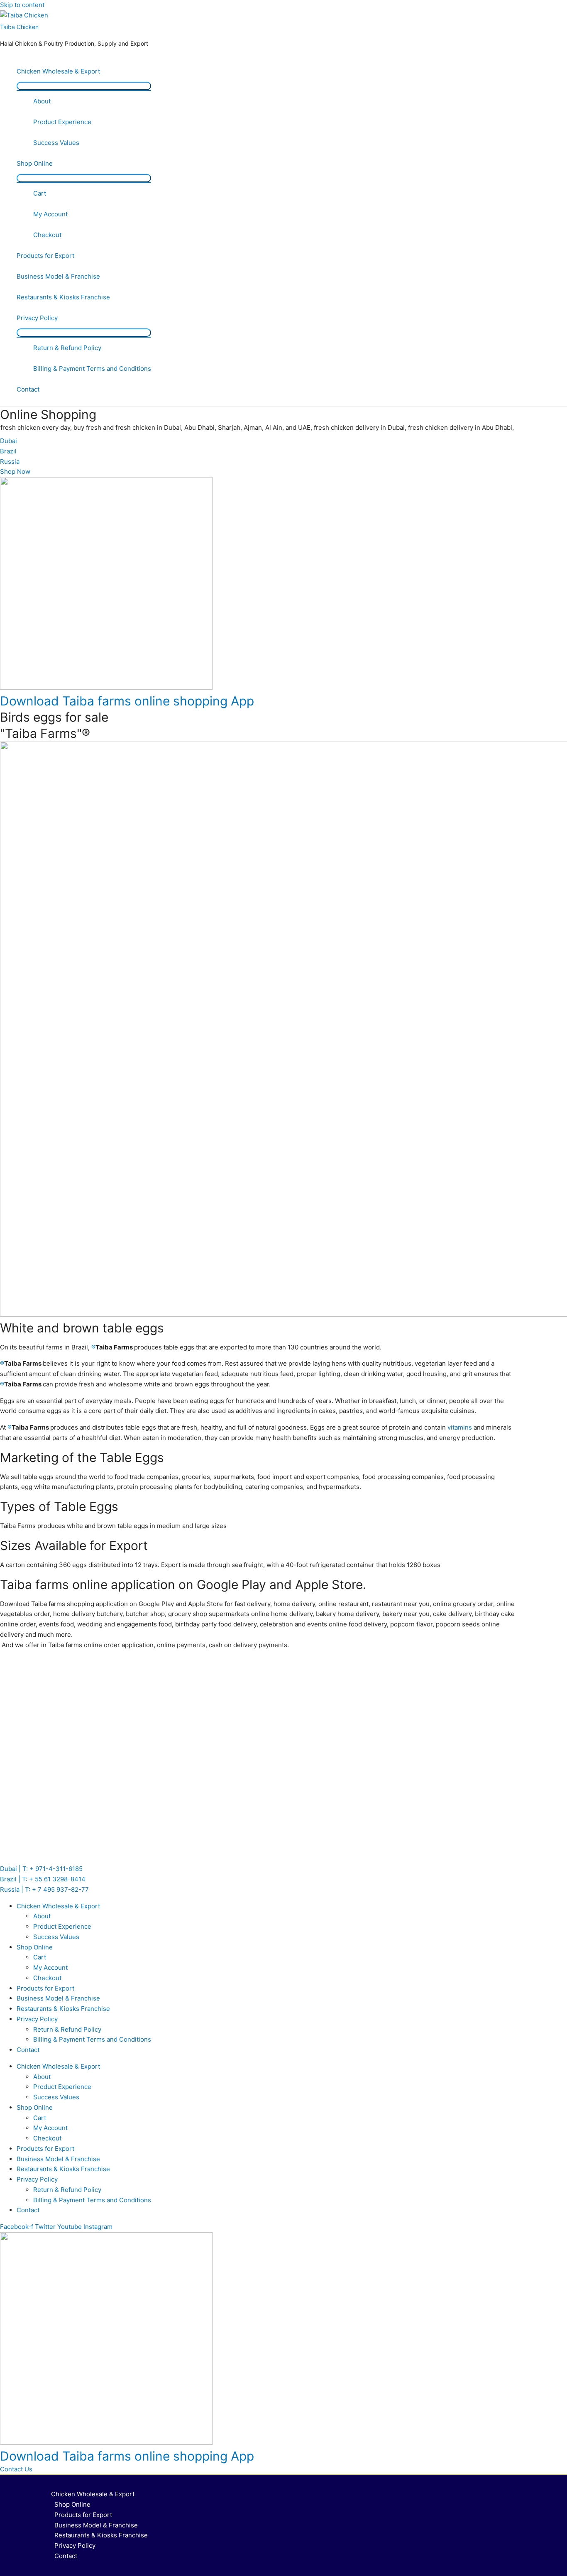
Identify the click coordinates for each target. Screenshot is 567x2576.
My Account (50, 214)
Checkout (47, 235)
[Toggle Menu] (84, 86)
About (42, 101)
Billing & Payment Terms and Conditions (92, 369)
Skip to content (22, 5)
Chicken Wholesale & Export (58, 71)
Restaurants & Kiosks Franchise (63, 297)
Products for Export (45, 256)
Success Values (56, 143)
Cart (40, 193)
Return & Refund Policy (67, 348)
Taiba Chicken (19, 27)
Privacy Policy (37, 318)
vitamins (460, 1427)
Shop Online (35, 163)
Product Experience (62, 122)
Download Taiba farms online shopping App (127, 701)
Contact (28, 389)
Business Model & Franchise (58, 276)
